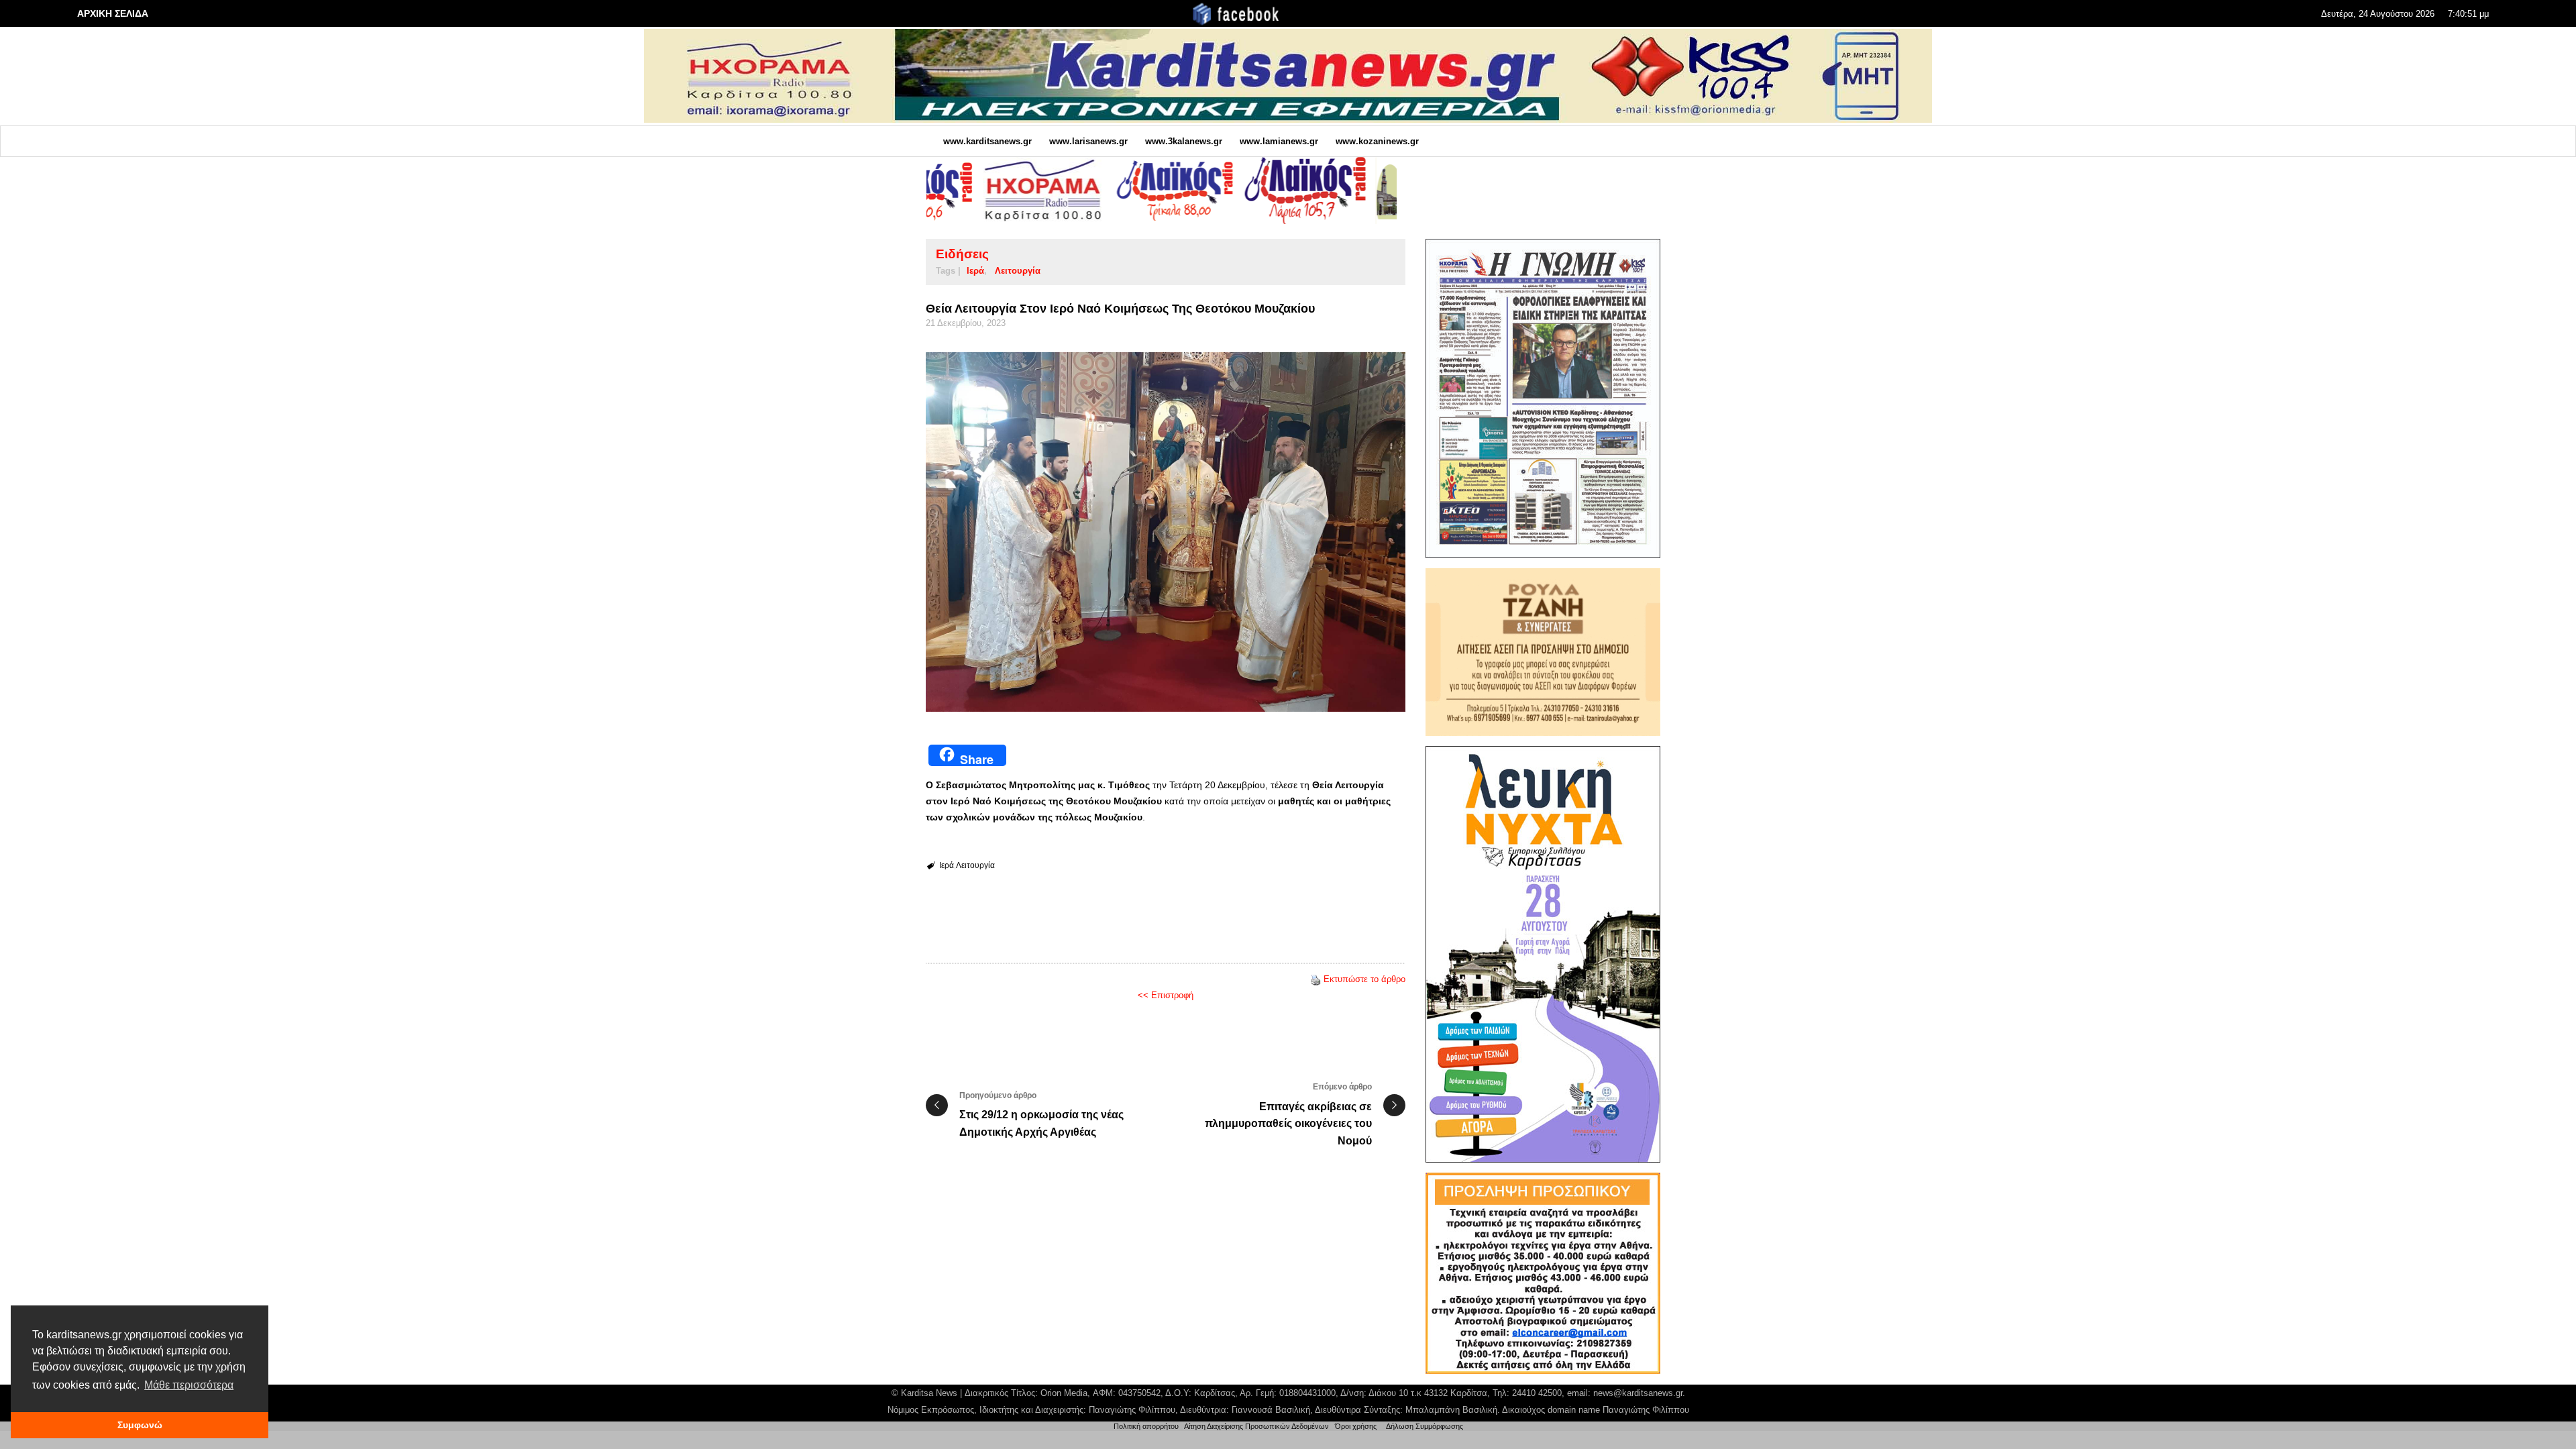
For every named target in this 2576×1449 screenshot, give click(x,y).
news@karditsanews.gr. (1639, 1393)
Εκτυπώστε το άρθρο (1364, 979)
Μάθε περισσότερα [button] (189, 1385)
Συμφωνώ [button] (140, 1425)
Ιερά (975, 271)
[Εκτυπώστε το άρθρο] (1316, 979)
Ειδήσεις (962, 254)
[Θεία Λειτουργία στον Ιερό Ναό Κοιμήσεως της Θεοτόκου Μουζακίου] (1166, 532)
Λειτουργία (1018, 271)
